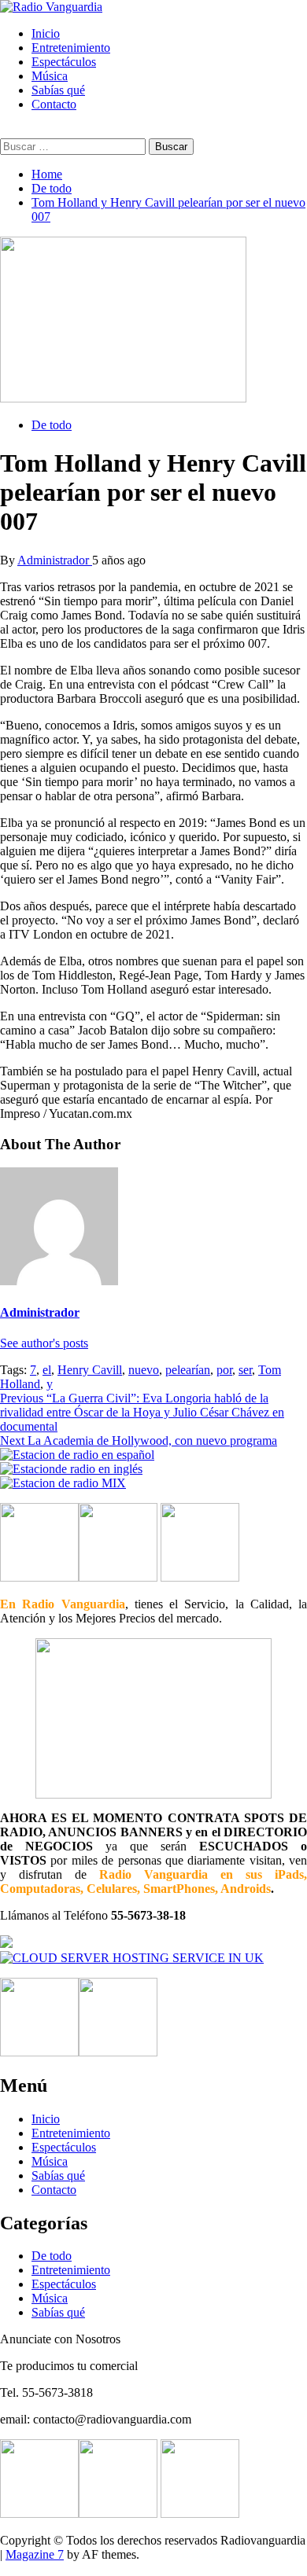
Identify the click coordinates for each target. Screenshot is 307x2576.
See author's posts (44, 1343)
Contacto (54, 104)
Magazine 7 (35, 2554)
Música (50, 76)
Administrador (55, 560)
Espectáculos (64, 62)
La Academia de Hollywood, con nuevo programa (139, 1441)
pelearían (188, 1370)
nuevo (144, 1370)
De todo (52, 425)
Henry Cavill (90, 1370)
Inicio (46, 33)
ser (245, 1370)
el (47, 1370)
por (224, 1370)
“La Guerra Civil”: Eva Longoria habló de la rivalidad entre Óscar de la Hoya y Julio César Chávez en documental (142, 1412)
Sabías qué (58, 90)
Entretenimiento (71, 48)
